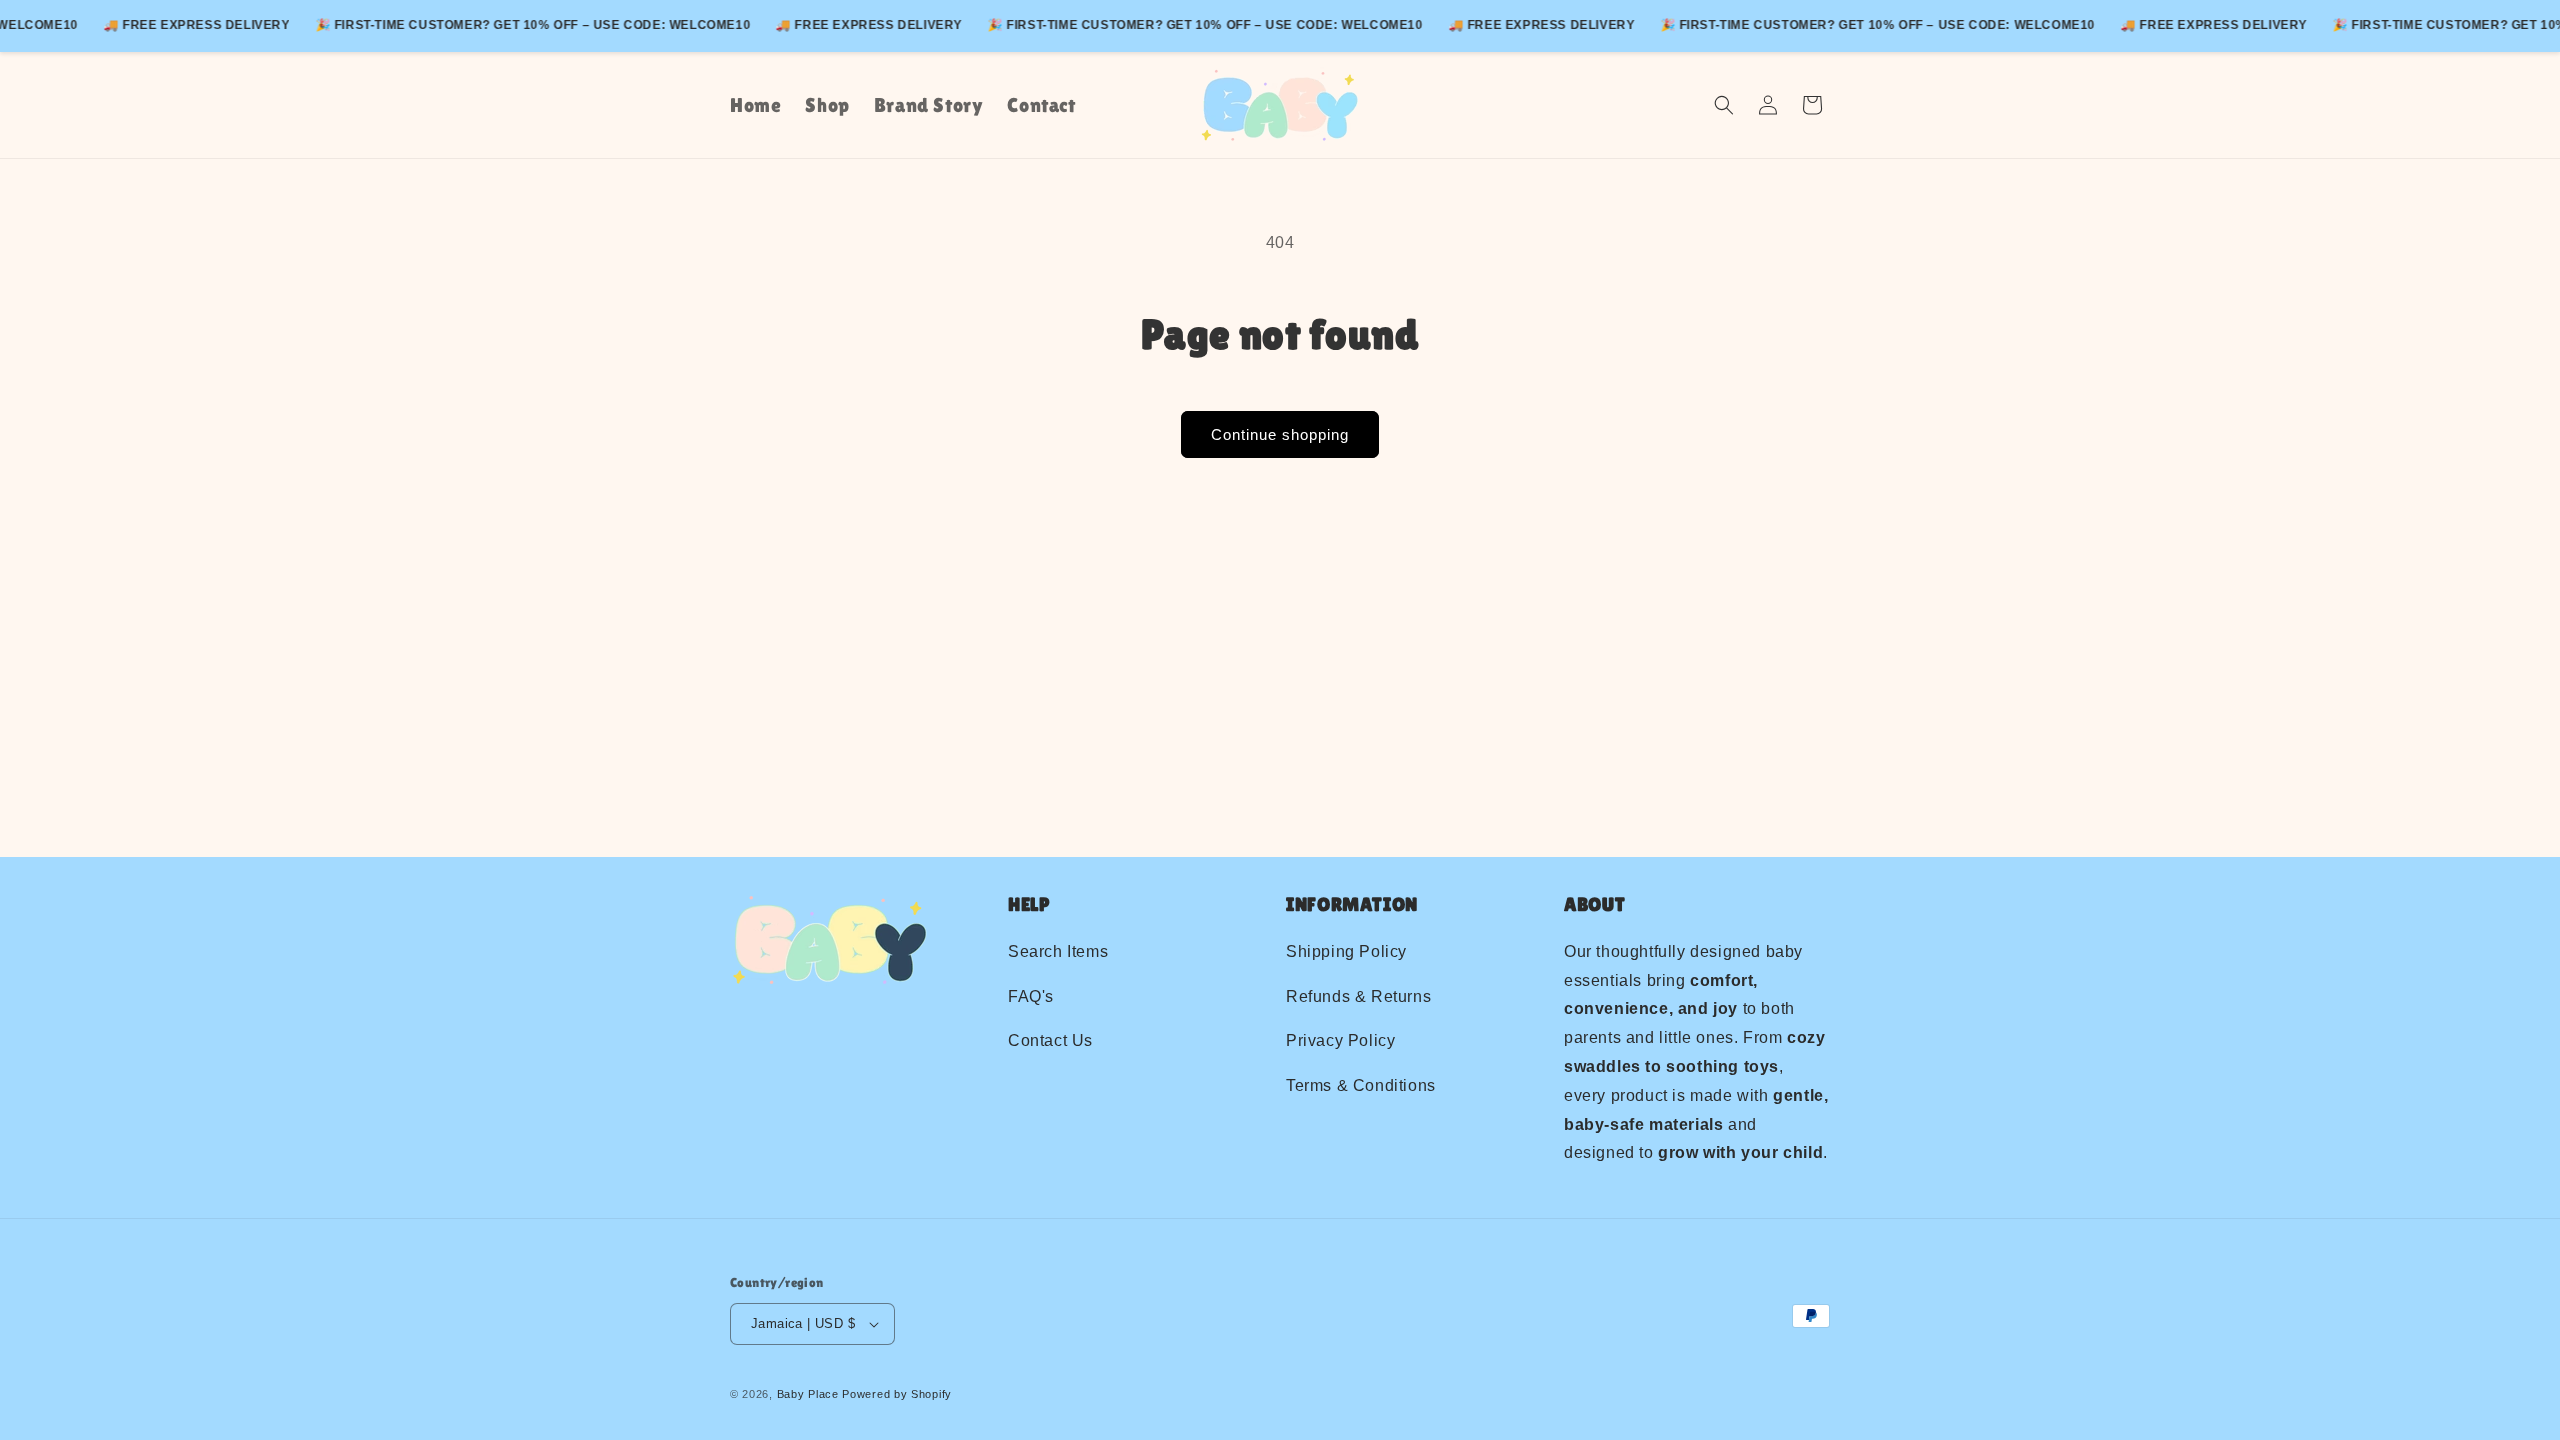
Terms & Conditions (1361, 1085)
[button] (1724, 105)
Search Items (1058, 951)
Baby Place (808, 1394)
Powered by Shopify (897, 1394)
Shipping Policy (1346, 951)
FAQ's (1031, 996)
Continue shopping (1280, 434)
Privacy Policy (1340, 1040)
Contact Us (1050, 1040)
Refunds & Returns (1358, 996)
